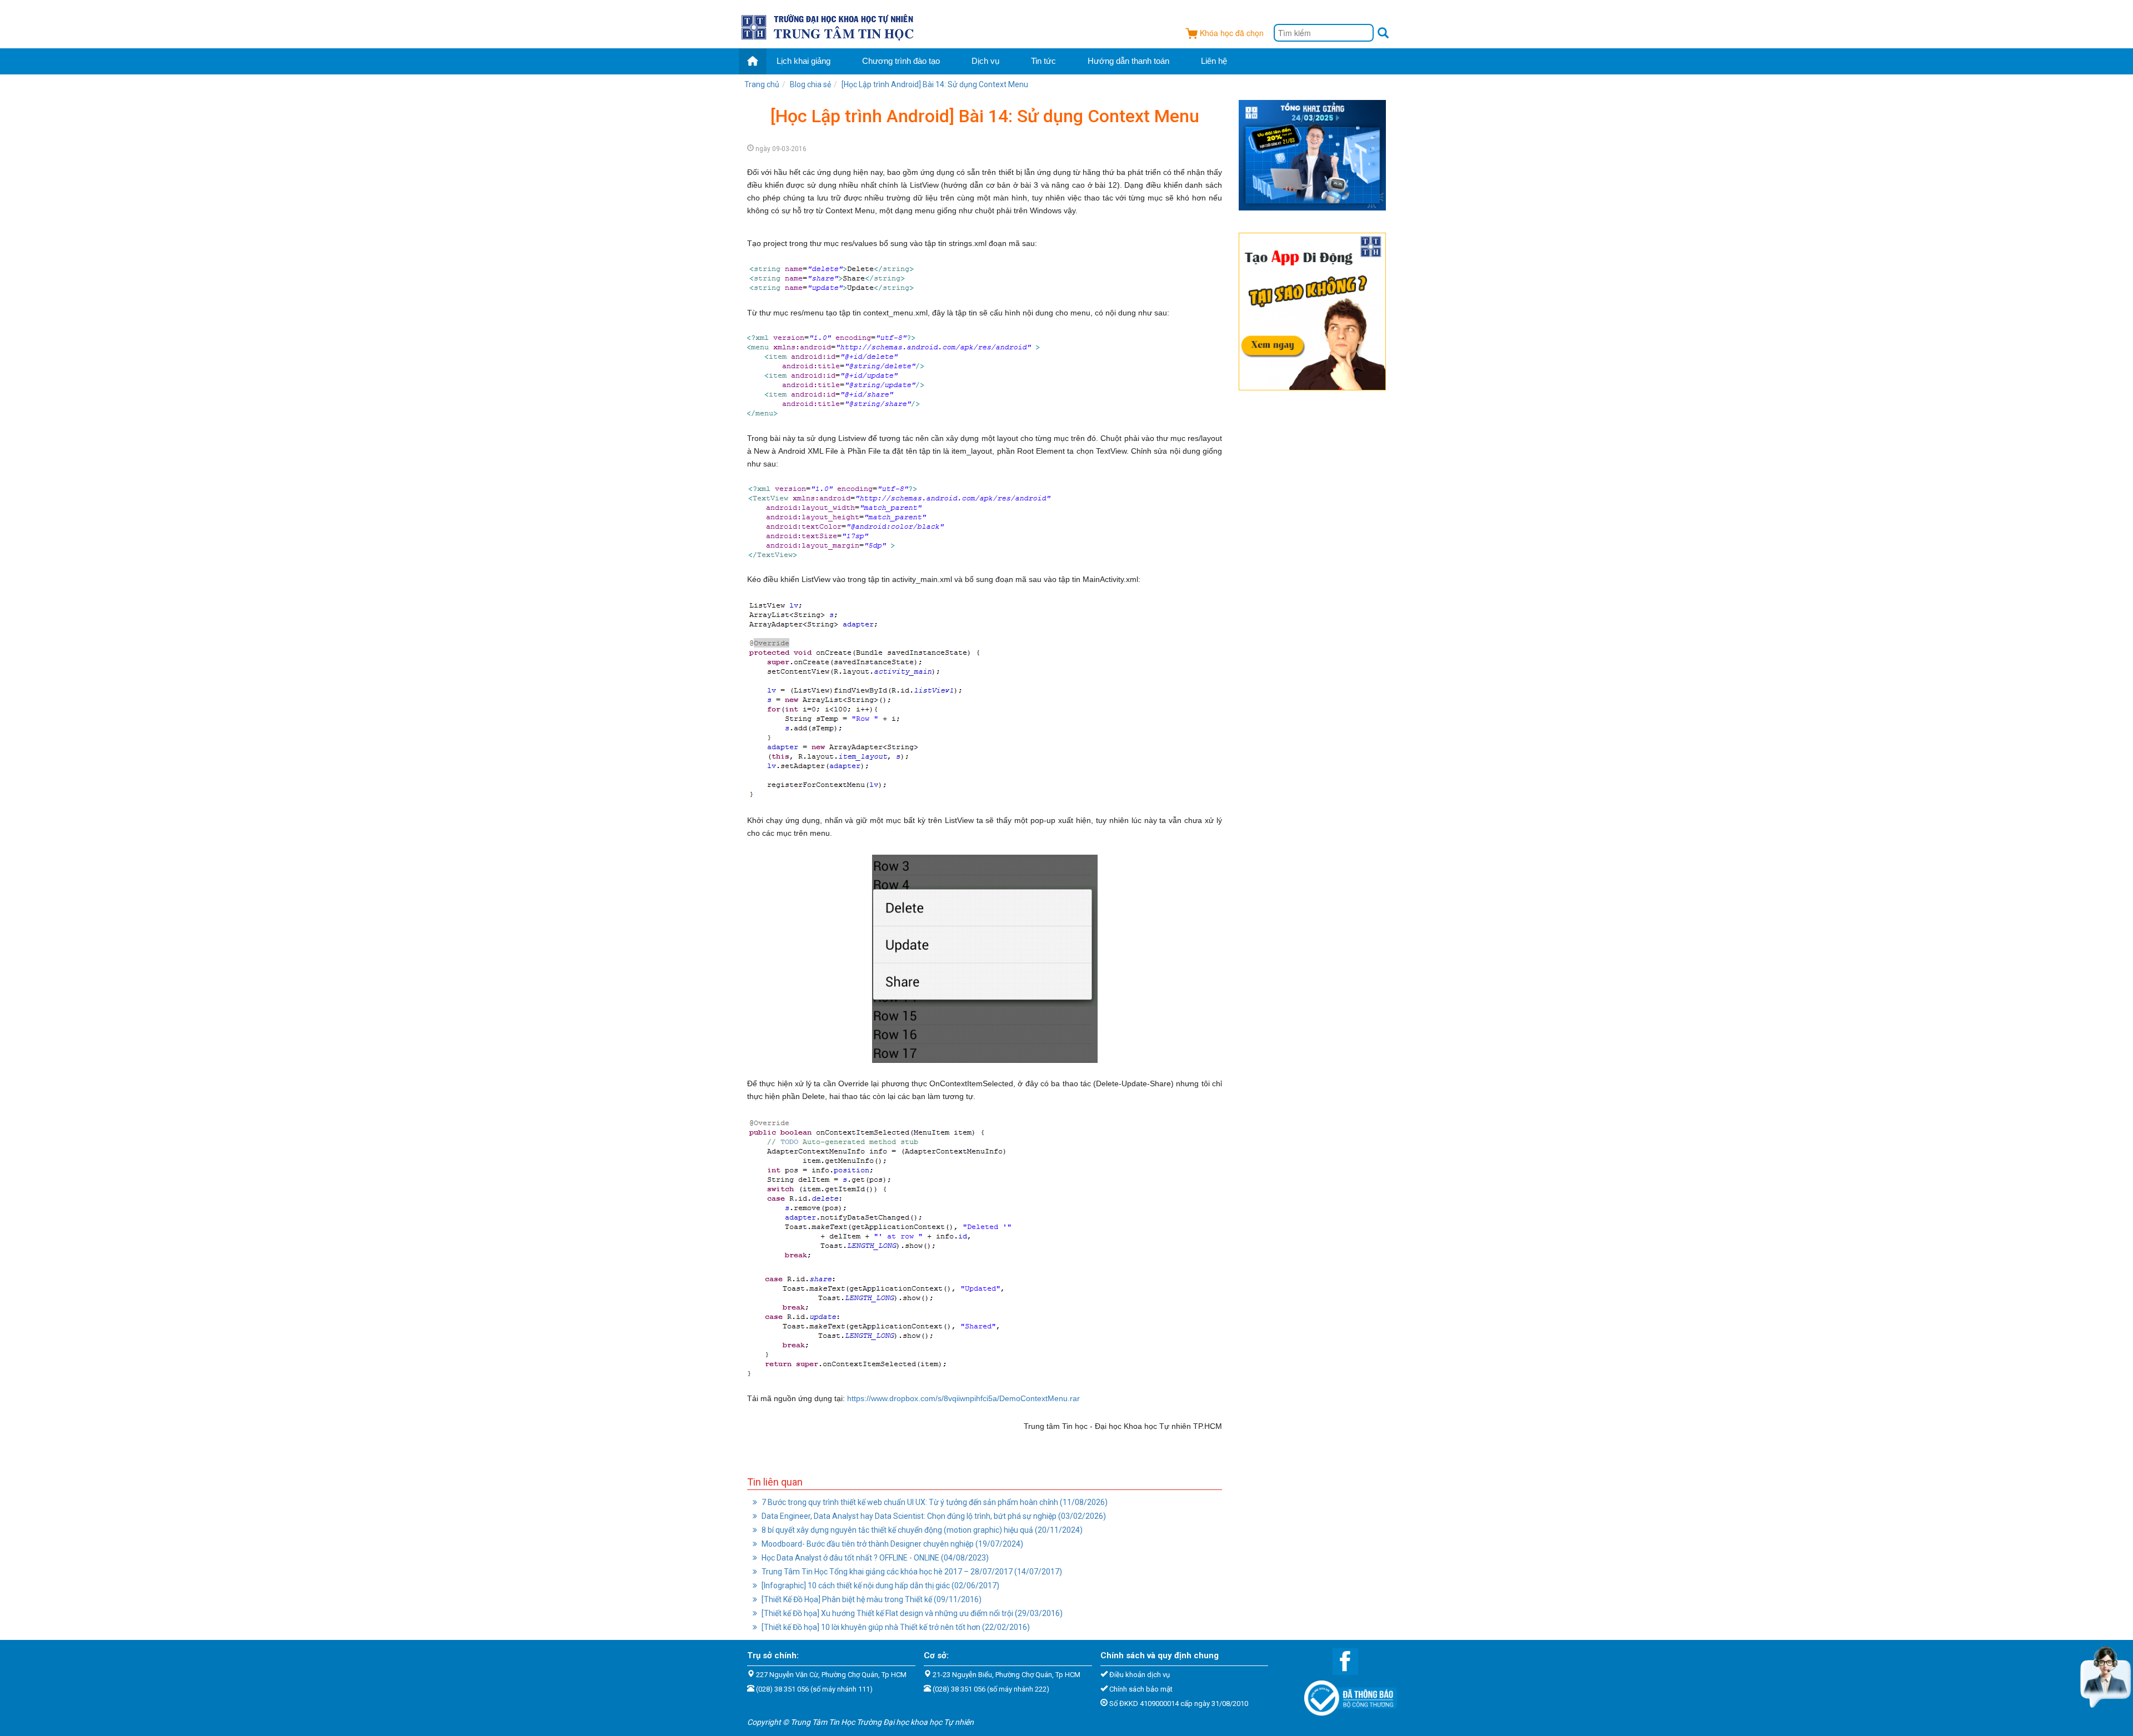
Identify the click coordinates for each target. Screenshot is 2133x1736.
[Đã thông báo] (1345, 1695)
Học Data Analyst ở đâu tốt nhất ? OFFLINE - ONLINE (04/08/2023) (874, 1558)
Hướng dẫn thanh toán (1128, 61)
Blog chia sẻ (810, 84)
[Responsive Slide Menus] (828, 26)
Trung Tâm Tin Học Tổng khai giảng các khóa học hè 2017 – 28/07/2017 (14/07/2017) (911, 1572)
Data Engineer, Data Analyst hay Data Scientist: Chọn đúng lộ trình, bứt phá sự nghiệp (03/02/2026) (933, 1516)
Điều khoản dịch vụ (1140, 1675)
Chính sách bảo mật (1141, 1689)
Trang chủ (762, 84)
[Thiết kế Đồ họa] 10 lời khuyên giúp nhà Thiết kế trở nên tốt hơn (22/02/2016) (895, 1627)
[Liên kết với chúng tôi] (1340, 1661)
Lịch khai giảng (803, 61)
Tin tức (1043, 61)
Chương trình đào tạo (901, 61)
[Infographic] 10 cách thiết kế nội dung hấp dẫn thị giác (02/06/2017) (880, 1586)
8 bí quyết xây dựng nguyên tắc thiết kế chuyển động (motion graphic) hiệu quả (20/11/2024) (921, 1530)
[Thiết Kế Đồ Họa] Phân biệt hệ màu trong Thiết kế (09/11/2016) (871, 1599)
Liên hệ (1214, 61)
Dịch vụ (985, 61)
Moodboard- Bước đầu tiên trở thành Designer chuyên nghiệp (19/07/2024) (892, 1544)
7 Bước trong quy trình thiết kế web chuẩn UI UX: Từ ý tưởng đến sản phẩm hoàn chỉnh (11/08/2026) (934, 1502)
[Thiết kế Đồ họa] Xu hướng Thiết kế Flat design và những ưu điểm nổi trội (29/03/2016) (911, 1613)
